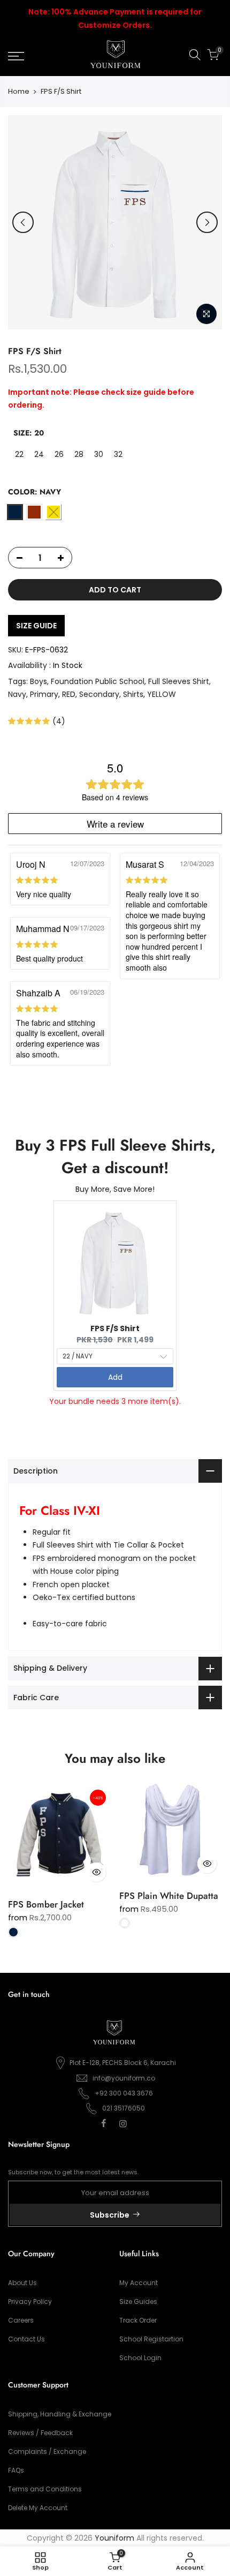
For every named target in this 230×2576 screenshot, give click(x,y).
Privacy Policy (30, 2301)
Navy (17, 694)
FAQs (16, 2470)
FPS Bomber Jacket (46, 1904)
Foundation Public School (98, 681)
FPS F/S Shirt (115, 1328)
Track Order (138, 2320)
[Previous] (23, 222)
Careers (21, 2320)
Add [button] (115, 1377)
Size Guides (138, 2301)
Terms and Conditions (45, 2489)
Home (19, 92)
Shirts (133, 694)
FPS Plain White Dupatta (169, 1896)
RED (69, 694)
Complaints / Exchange (47, 2451)
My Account (139, 2283)
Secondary (99, 694)
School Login (140, 2358)
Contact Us (26, 2339)
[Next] (207, 222)
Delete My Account (38, 2508)
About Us (22, 2283)
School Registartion (151, 2339)
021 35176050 (124, 2108)
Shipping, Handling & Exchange (60, 2414)
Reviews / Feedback (40, 2433)
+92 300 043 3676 (124, 2093)
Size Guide (36, 626)
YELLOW (162, 694)
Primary (44, 694)
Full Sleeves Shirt (179, 681)
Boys (39, 681)
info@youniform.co (124, 2078)
